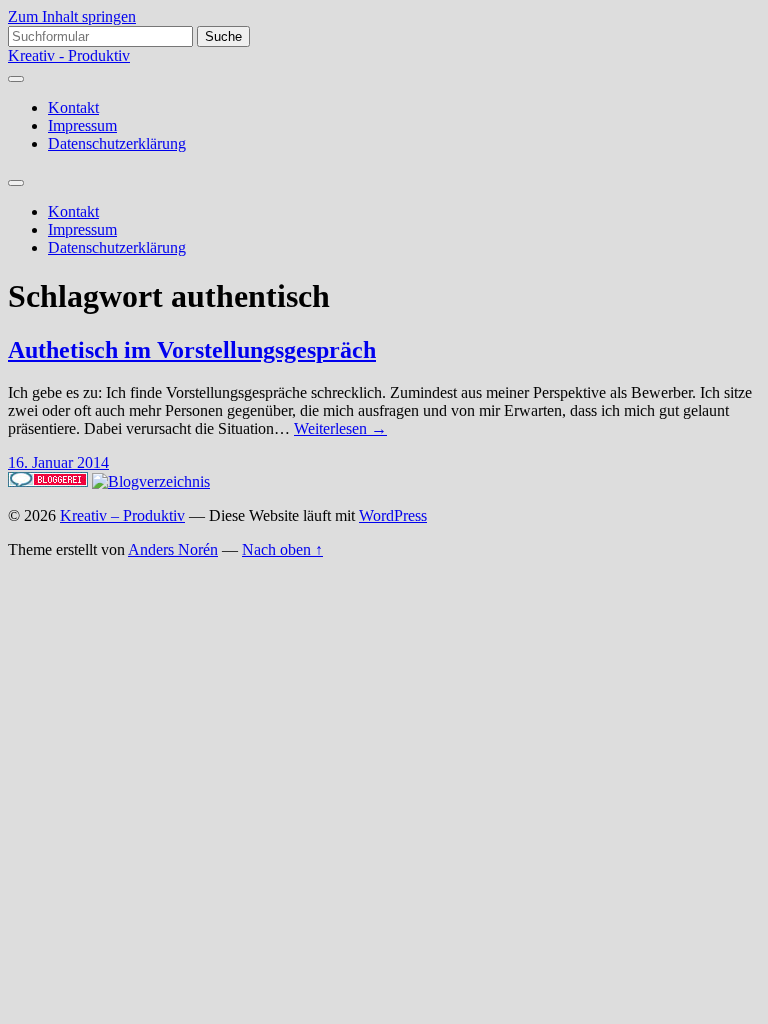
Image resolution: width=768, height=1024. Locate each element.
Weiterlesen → (340, 428)
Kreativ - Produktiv (69, 55)
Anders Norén (173, 549)
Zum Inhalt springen (72, 16)
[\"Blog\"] (151, 481)
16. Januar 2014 (58, 462)
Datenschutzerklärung (117, 143)
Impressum (82, 125)
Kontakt (73, 107)
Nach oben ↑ (282, 549)
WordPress (393, 515)
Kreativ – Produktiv (122, 515)
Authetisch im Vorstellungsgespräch (192, 350)
